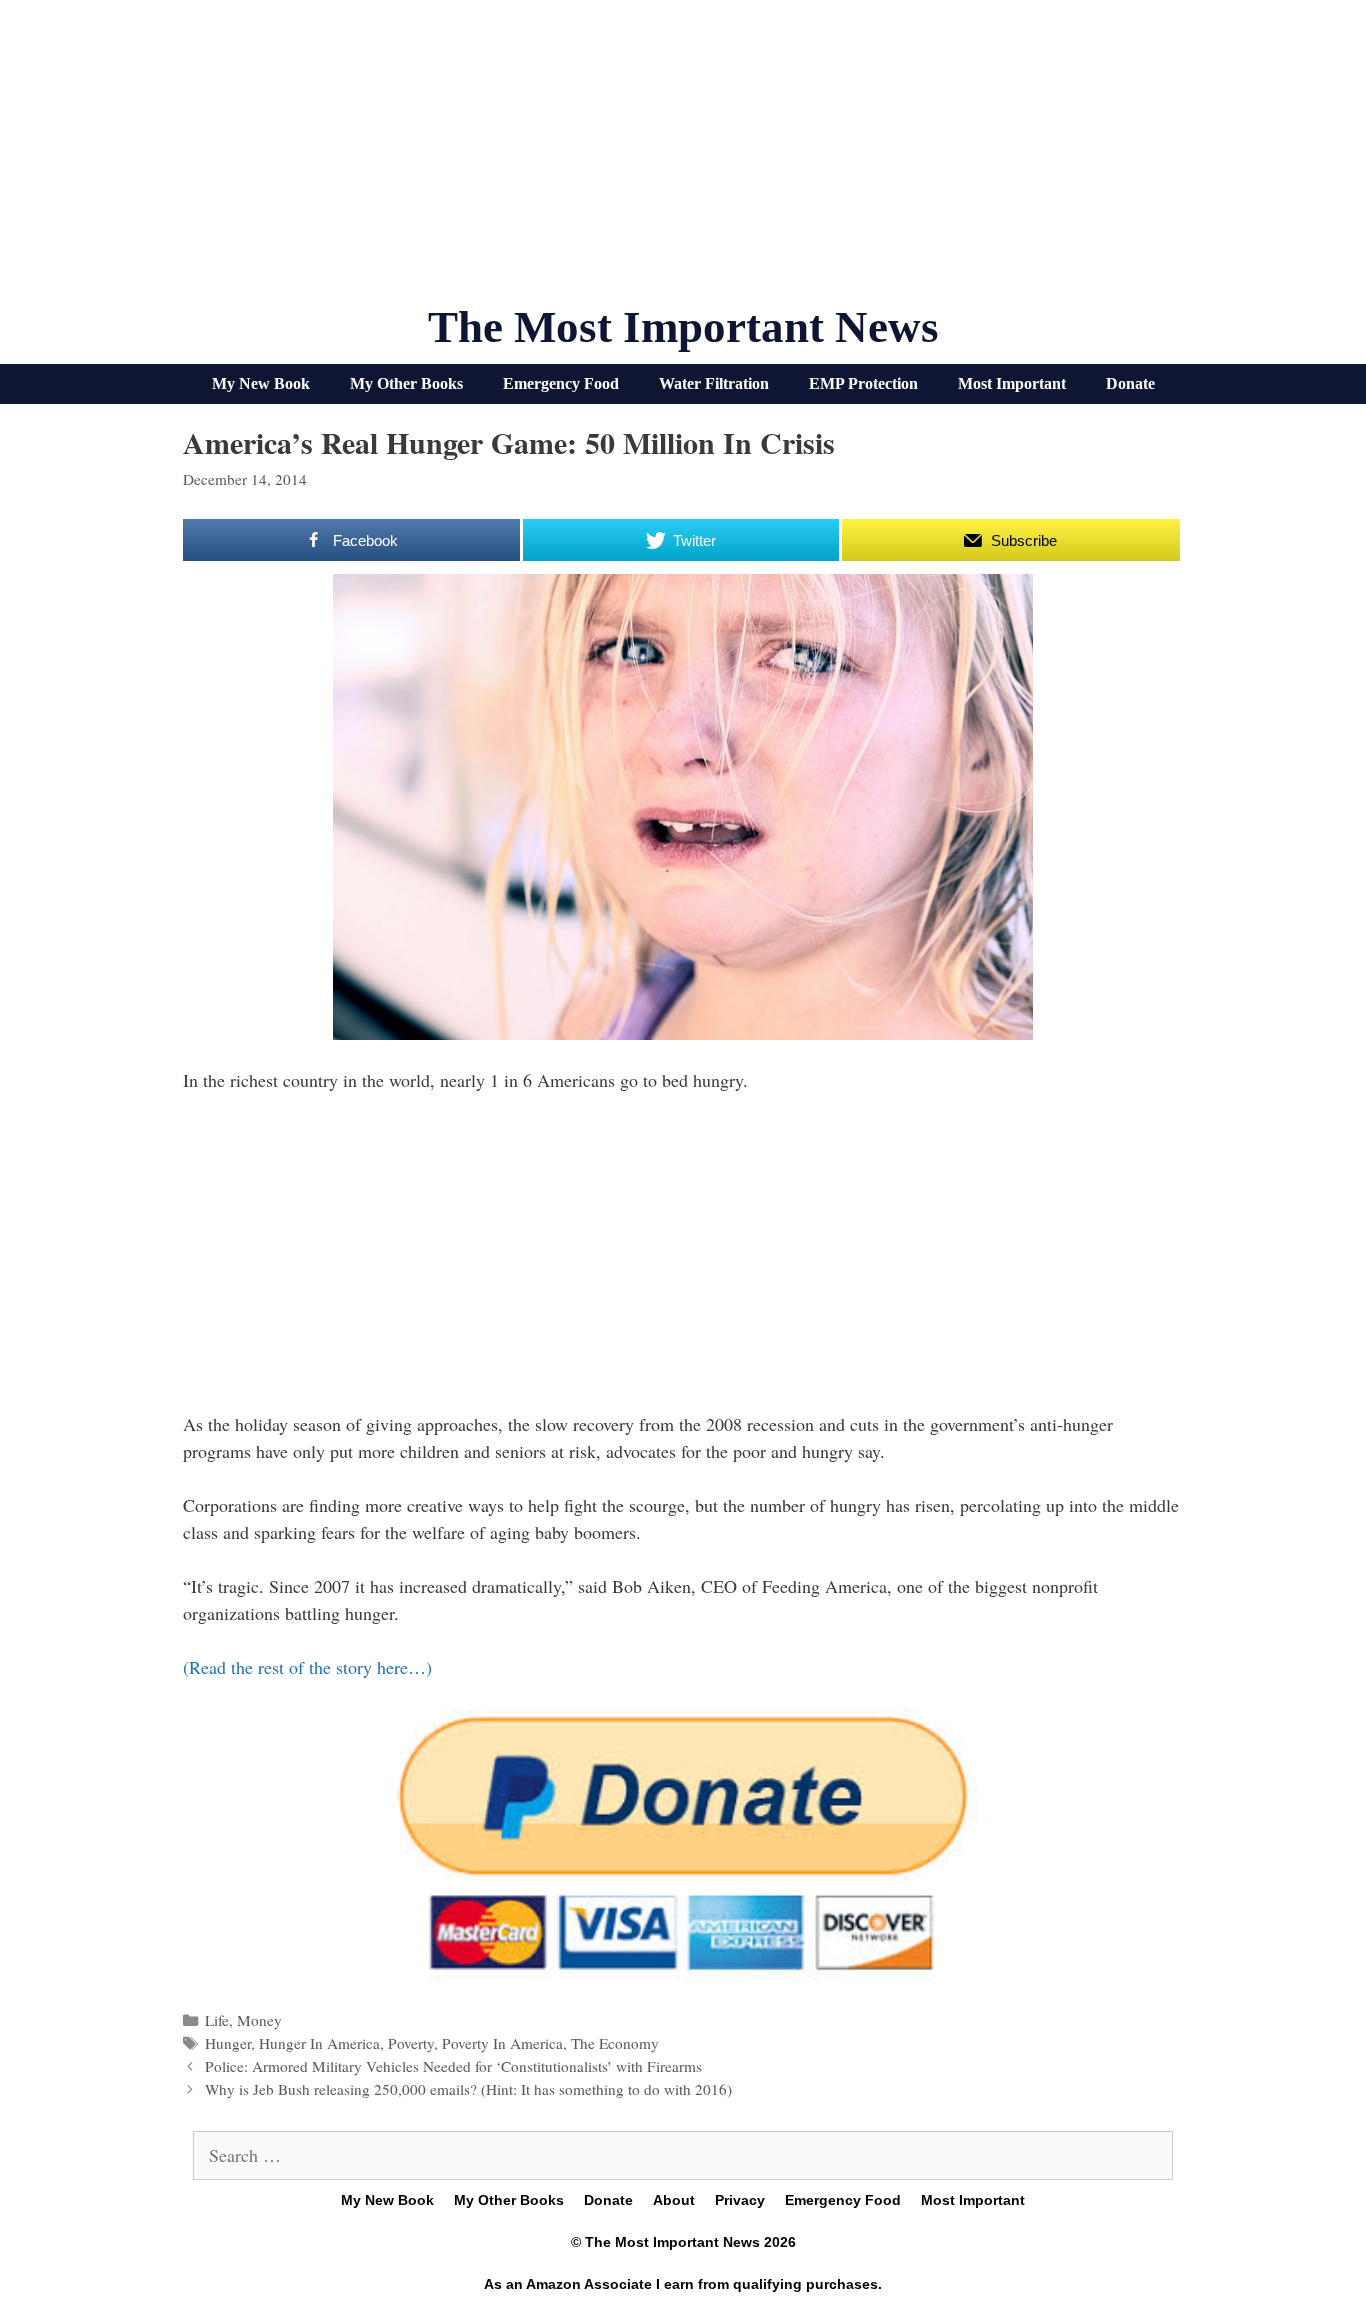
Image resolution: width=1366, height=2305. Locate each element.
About (674, 2200)
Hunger (228, 2043)
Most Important (1012, 383)
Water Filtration (714, 383)
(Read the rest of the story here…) (307, 1667)
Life (217, 2020)
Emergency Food (561, 383)
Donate (1130, 383)
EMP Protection (863, 383)
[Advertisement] (683, 160)
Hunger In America (319, 2043)
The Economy (615, 2043)
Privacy (740, 2200)
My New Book (261, 383)
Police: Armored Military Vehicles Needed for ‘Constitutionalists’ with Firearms (453, 2066)
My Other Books (406, 383)
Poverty (411, 2043)
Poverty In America (502, 2043)
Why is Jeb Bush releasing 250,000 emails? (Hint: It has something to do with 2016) (468, 2089)
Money (259, 2020)
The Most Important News (683, 327)
